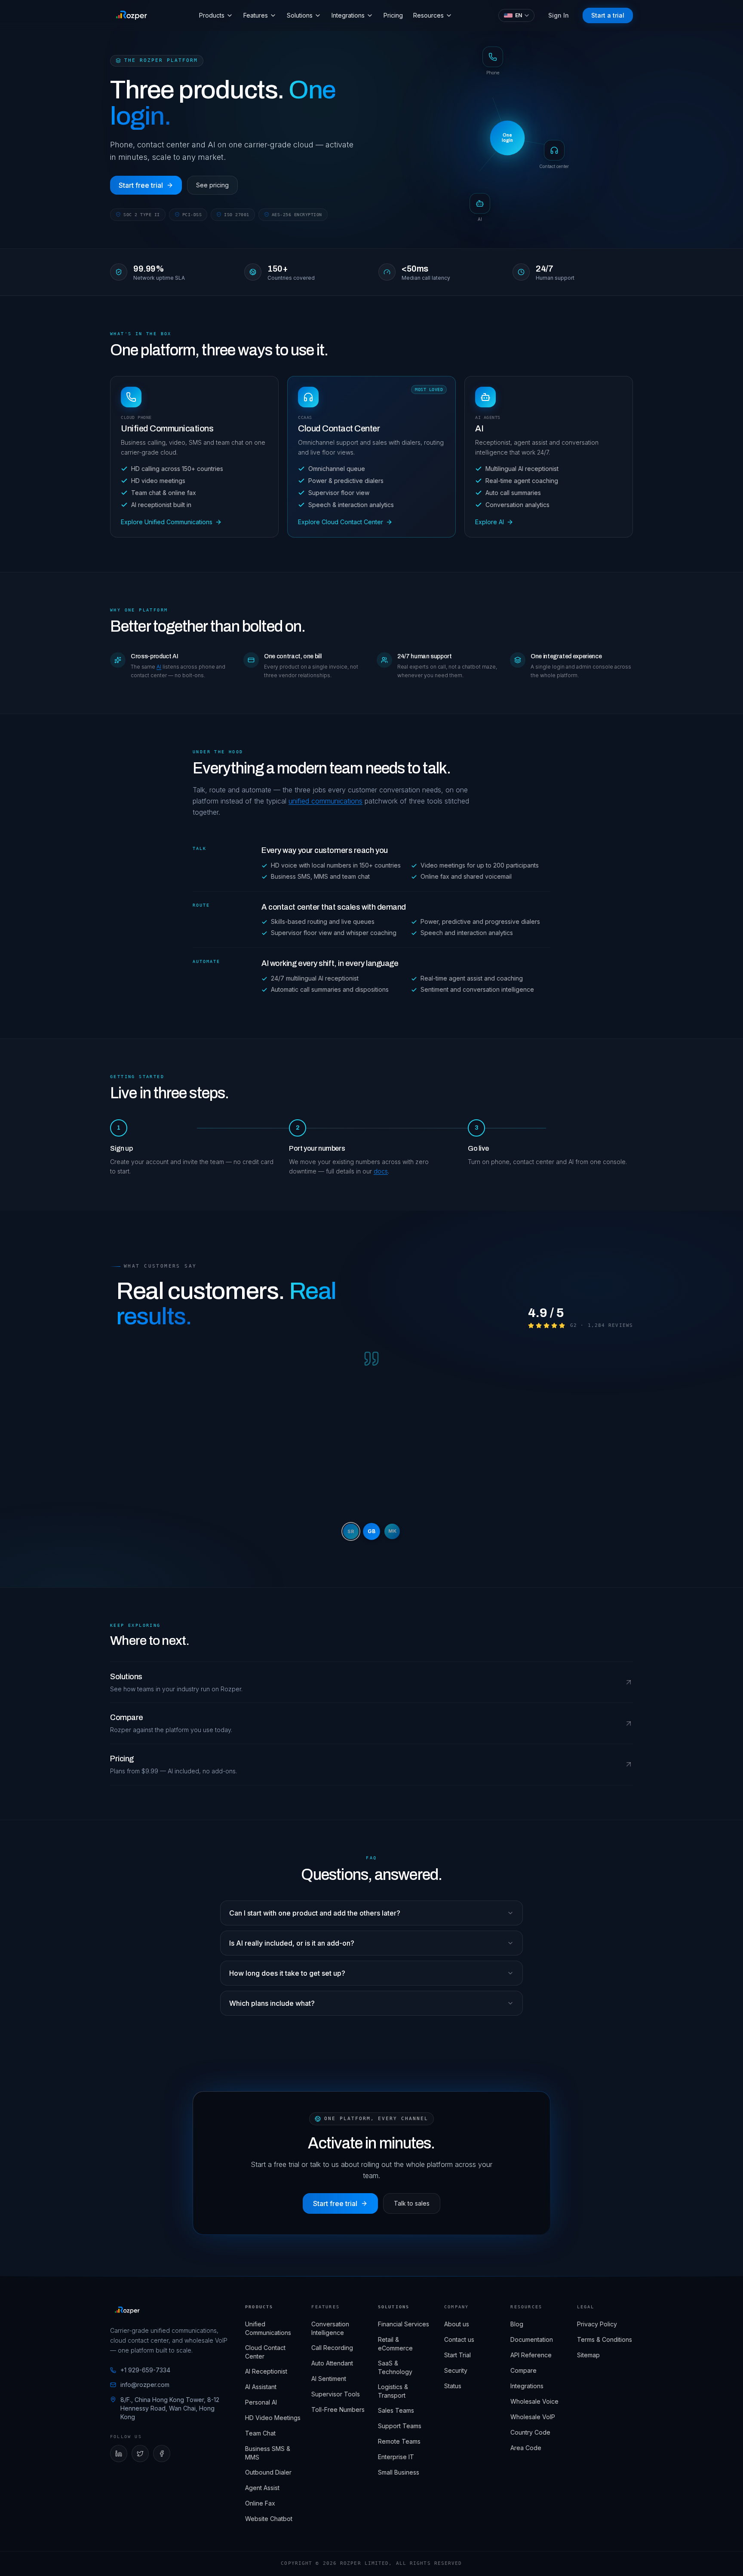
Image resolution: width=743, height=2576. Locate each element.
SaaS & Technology (395, 2367)
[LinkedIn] (119, 2454)
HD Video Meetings (273, 2418)
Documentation (532, 2339)
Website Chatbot (269, 2519)
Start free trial (141, 185)
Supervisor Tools (336, 2394)
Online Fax (260, 2503)
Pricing (393, 15)
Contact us (459, 2339)
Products (212, 15)
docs (381, 1171)
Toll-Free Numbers (338, 2409)
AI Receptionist (266, 2371)
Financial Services (404, 2324)
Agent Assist (262, 2488)
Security (456, 2370)
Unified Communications (268, 2328)
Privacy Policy (597, 2324)
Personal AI (261, 2402)
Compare (523, 2370)
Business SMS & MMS (268, 2453)
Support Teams (400, 2426)
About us (457, 2324)
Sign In (559, 15)
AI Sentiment (329, 2379)
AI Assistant (261, 2387)
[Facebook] (162, 2454)
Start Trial (457, 2355)
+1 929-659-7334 (145, 2370)
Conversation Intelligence (330, 2328)
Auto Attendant (332, 2363)
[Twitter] (140, 2454)
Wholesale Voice (534, 2401)
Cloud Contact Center (265, 2352)
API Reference (531, 2355)
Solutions (300, 15)
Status (453, 2386)
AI (159, 667)
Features (256, 15)
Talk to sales (412, 2203)
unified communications (325, 801)
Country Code (530, 2432)
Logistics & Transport (393, 2391)
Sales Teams (396, 2410)
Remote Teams (399, 2441)
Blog (517, 2324)
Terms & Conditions (605, 2339)
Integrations (348, 15)
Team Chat (260, 2433)
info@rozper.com (145, 2385)
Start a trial (608, 15)
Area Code (526, 2448)
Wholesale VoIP (533, 2417)
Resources (428, 15)
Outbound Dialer (268, 2472)
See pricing (212, 185)
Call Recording (332, 2348)
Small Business (399, 2472)
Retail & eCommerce (395, 2344)
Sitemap (588, 2355)
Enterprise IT (396, 2457)
